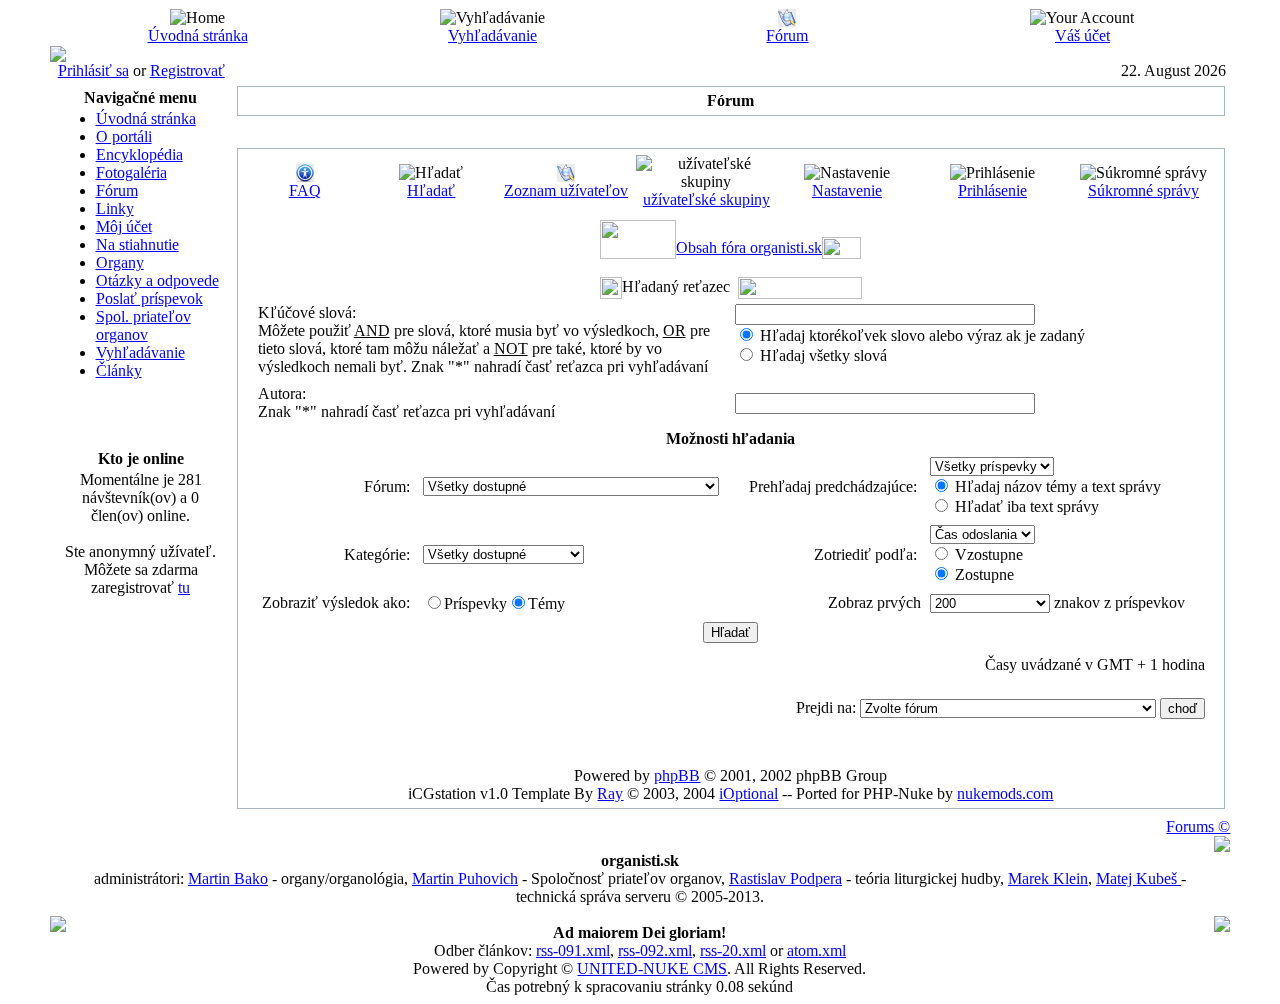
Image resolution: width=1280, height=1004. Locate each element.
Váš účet (1082, 35)
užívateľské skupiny (706, 199)
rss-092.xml (655, 950)
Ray (610, 793)
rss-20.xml (733, 950)
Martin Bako (228, 878)
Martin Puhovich (465, 878)
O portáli (124, 136)
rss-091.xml (573, 950)
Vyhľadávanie (492, 35)
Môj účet (124, 226)
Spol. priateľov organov (143, 325)
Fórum (787, 35)
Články (119, 370)
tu (184, 587)
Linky (115, 208)
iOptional (748, 793)
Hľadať (431, 190)
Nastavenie (847, 190)
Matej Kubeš (1138, 878)
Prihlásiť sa (93, 70)
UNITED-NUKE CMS (652, 968)
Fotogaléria (131, 172)
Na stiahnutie (137, 244)
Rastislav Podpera (785, 878)
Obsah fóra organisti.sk (749, 247)
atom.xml (816, 950)
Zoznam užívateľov (566, 190)
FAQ (305, 190)
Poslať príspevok (149, 298)
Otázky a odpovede (157, 280)
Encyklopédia (139, 154)
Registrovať (187, 70)
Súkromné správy (1143, 190)
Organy (120, 262)
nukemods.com (1005, 793)
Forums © (1198, 826)
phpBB (677, 775)
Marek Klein (1048, 878)
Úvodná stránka (198, 35)
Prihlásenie (992, 190)
